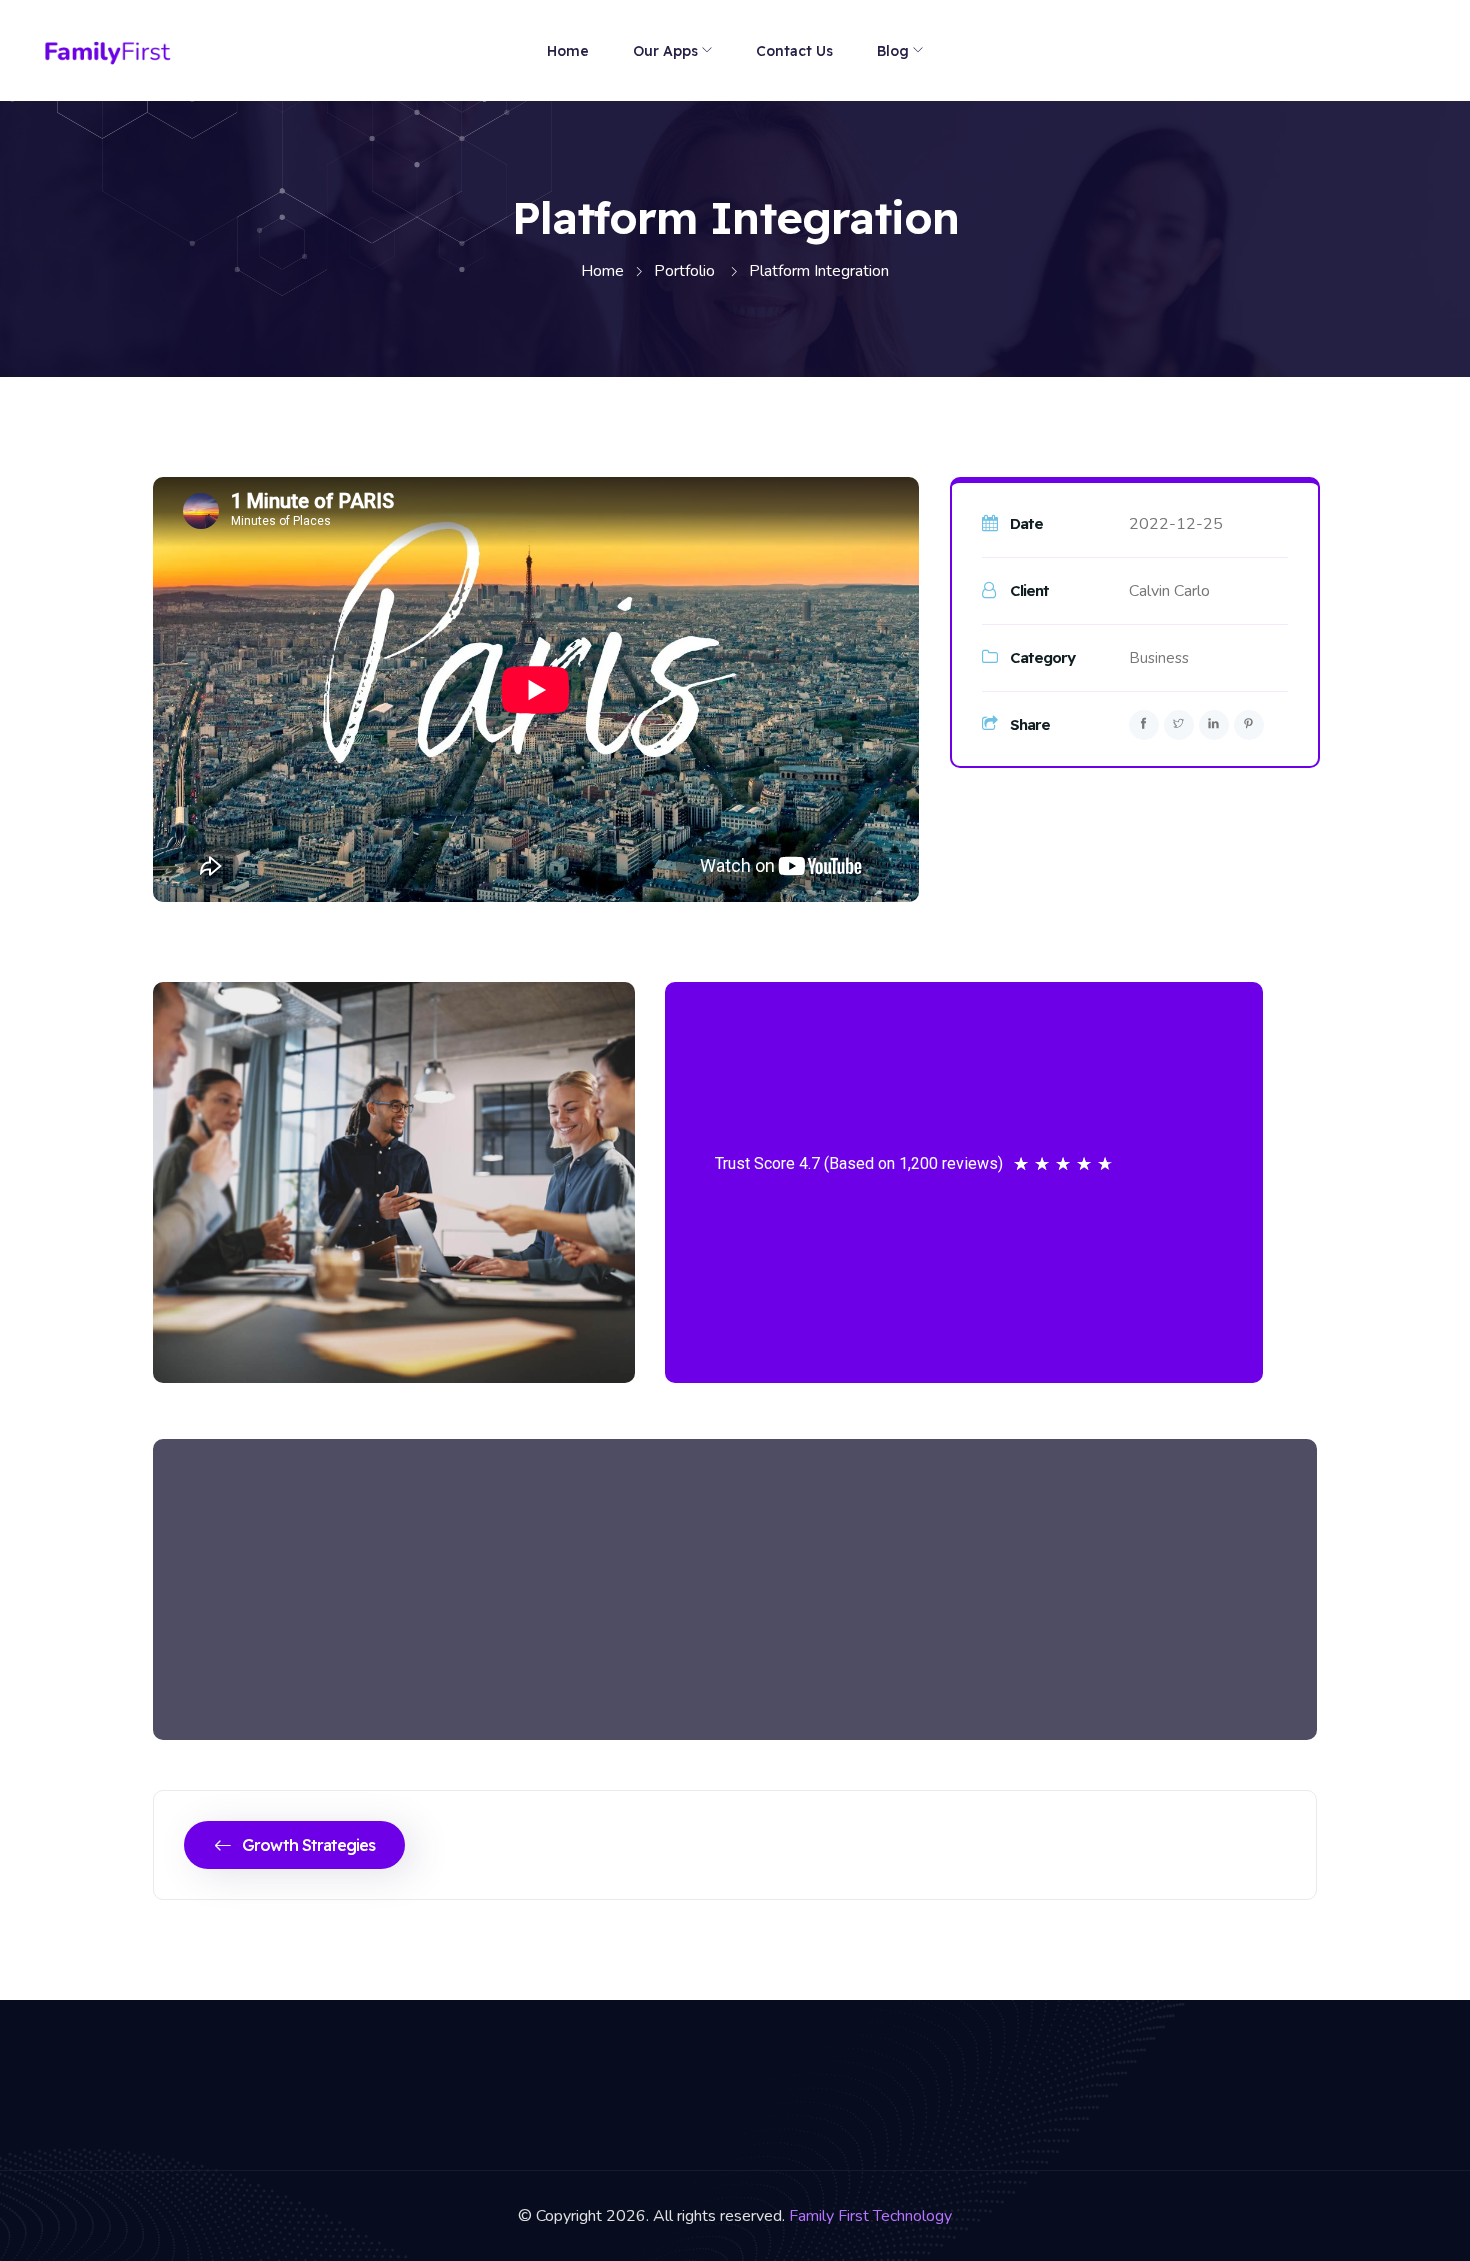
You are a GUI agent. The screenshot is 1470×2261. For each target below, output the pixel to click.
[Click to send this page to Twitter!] (1179, 725)
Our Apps (665, 51)
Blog (893, 51)
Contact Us (794, 51)
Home (568, 51)
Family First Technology (870, 2216)
